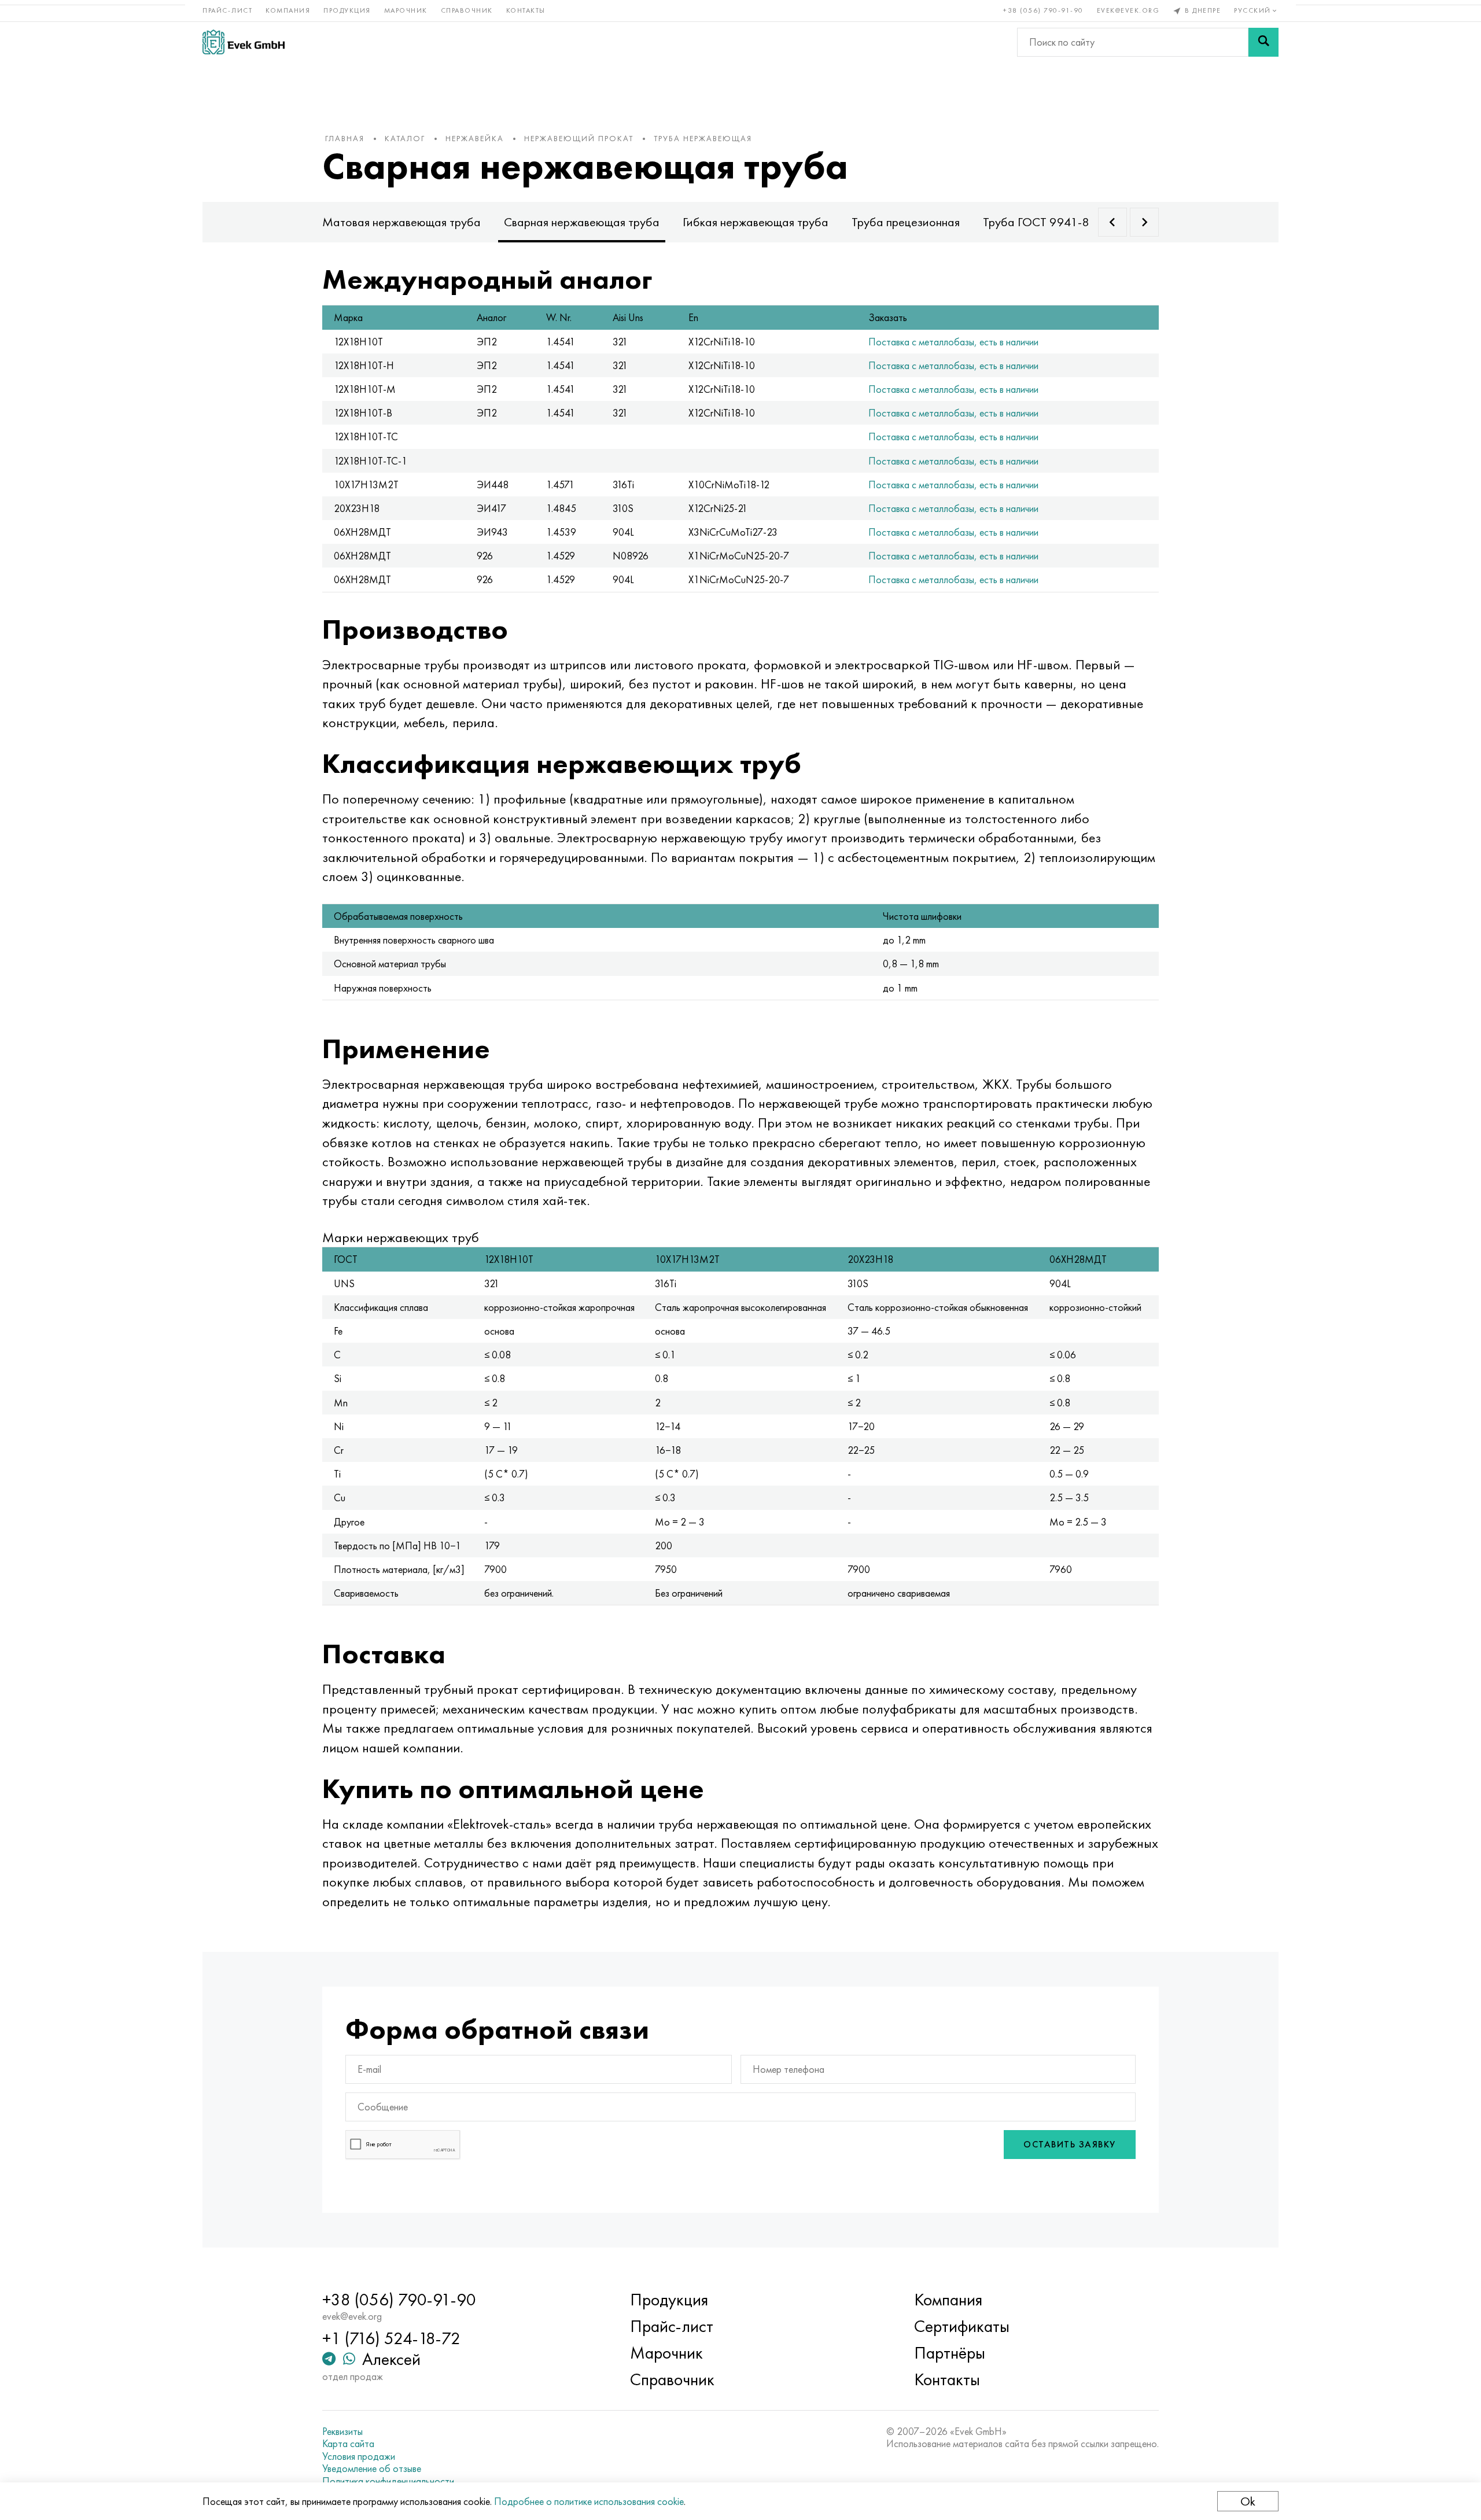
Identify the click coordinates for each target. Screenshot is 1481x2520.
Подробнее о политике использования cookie (589, 2501)
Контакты (526, 10)
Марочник (406, 10)
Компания (288, 10)
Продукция (347, 10)
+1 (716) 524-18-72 (391, 2338)
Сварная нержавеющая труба (582, 222)
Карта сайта (348, 2444)
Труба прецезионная (906, 222)
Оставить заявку (1070, 2144)
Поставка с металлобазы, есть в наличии (953, 342)
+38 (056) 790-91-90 (1043, 10)
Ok (1248, 2501)
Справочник (467, 10)
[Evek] (244, 42)
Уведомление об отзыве (372, 2469)
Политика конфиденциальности (388, 2481)
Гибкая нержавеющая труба (756, 222)
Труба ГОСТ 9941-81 (1039, 222)
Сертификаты (962, 2326)
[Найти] (1263, 42)
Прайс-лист (227, 10)
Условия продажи (359, 2456)
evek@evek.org (1128, 10)
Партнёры (950, 2353)
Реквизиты (342, 2431)
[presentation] (1112, 222)
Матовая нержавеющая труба (401, 222)
